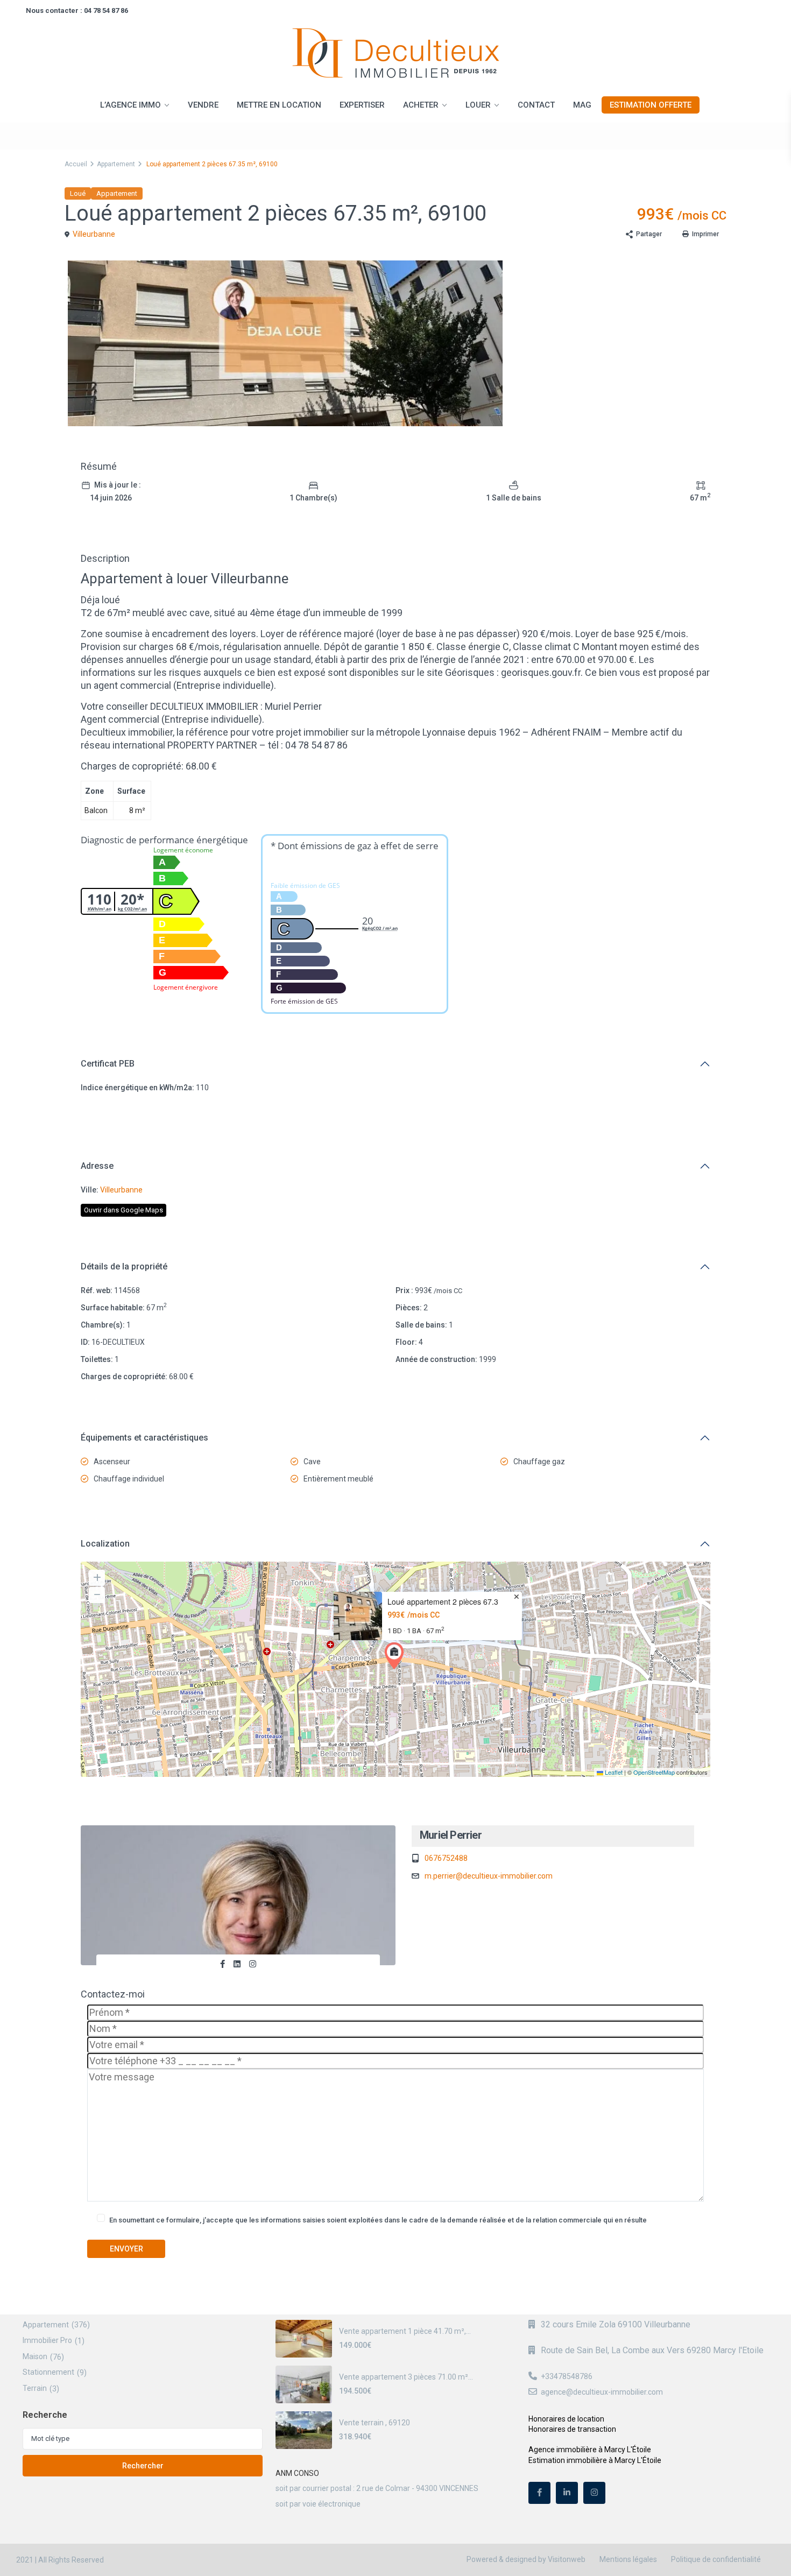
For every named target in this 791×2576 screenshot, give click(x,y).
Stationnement (48, 2372)
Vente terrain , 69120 (375, 2423)
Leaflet (613, 1772)
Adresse (97, 1166)
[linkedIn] (567, 2493)
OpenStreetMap (654, 1772)
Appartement (116, 164)
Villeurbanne (94, 234)
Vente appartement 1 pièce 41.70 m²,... (405, 2331)
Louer (478, 105)
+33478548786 (567, 2376)
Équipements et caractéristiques (144, 1438)
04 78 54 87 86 (106, 10)
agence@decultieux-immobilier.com (602, 2392)
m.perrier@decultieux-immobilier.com (489, 1876)
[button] (397, 1656)
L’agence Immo (130, 105)
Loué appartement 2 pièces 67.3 (443, 1602)
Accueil (76, 164)
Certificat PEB (108, 1064)
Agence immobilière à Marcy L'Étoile (590, 2450)
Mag (582, 105)
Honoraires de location (566, 2419)
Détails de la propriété (124, 1266)
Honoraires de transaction (572, 2429)
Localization (105, 1544)
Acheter (421, 105)
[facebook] (539, 2493)
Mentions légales (628, 2559)
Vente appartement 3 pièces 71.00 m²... (406, 2377)
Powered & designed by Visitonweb (526, 2559)
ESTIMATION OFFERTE (651, 105)
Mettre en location (279, 105)
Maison (35, 2356)
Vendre (203, 105)
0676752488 (446, 1858)
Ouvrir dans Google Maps (123, 1210)
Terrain (35, 2388)
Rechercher (143, 2466)
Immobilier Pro (47, 2340)
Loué (78, 193)
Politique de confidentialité (716, 2559)
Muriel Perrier (451, 1835)
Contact (536, 105)
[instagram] (594, 2493)
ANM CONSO (297, 2473)
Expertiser (362, 105)
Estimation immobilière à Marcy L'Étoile (595, 2460)
